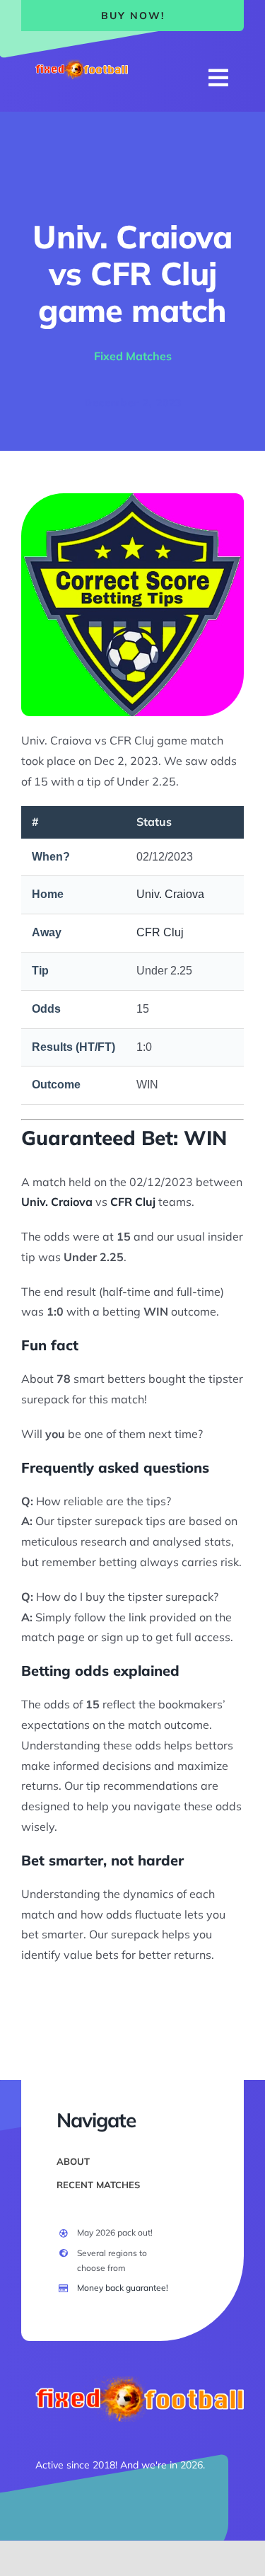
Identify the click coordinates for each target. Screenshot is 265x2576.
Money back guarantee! (123, 2288)
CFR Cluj (160, 932)
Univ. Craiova (170, 894)
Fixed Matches (133, 356)
